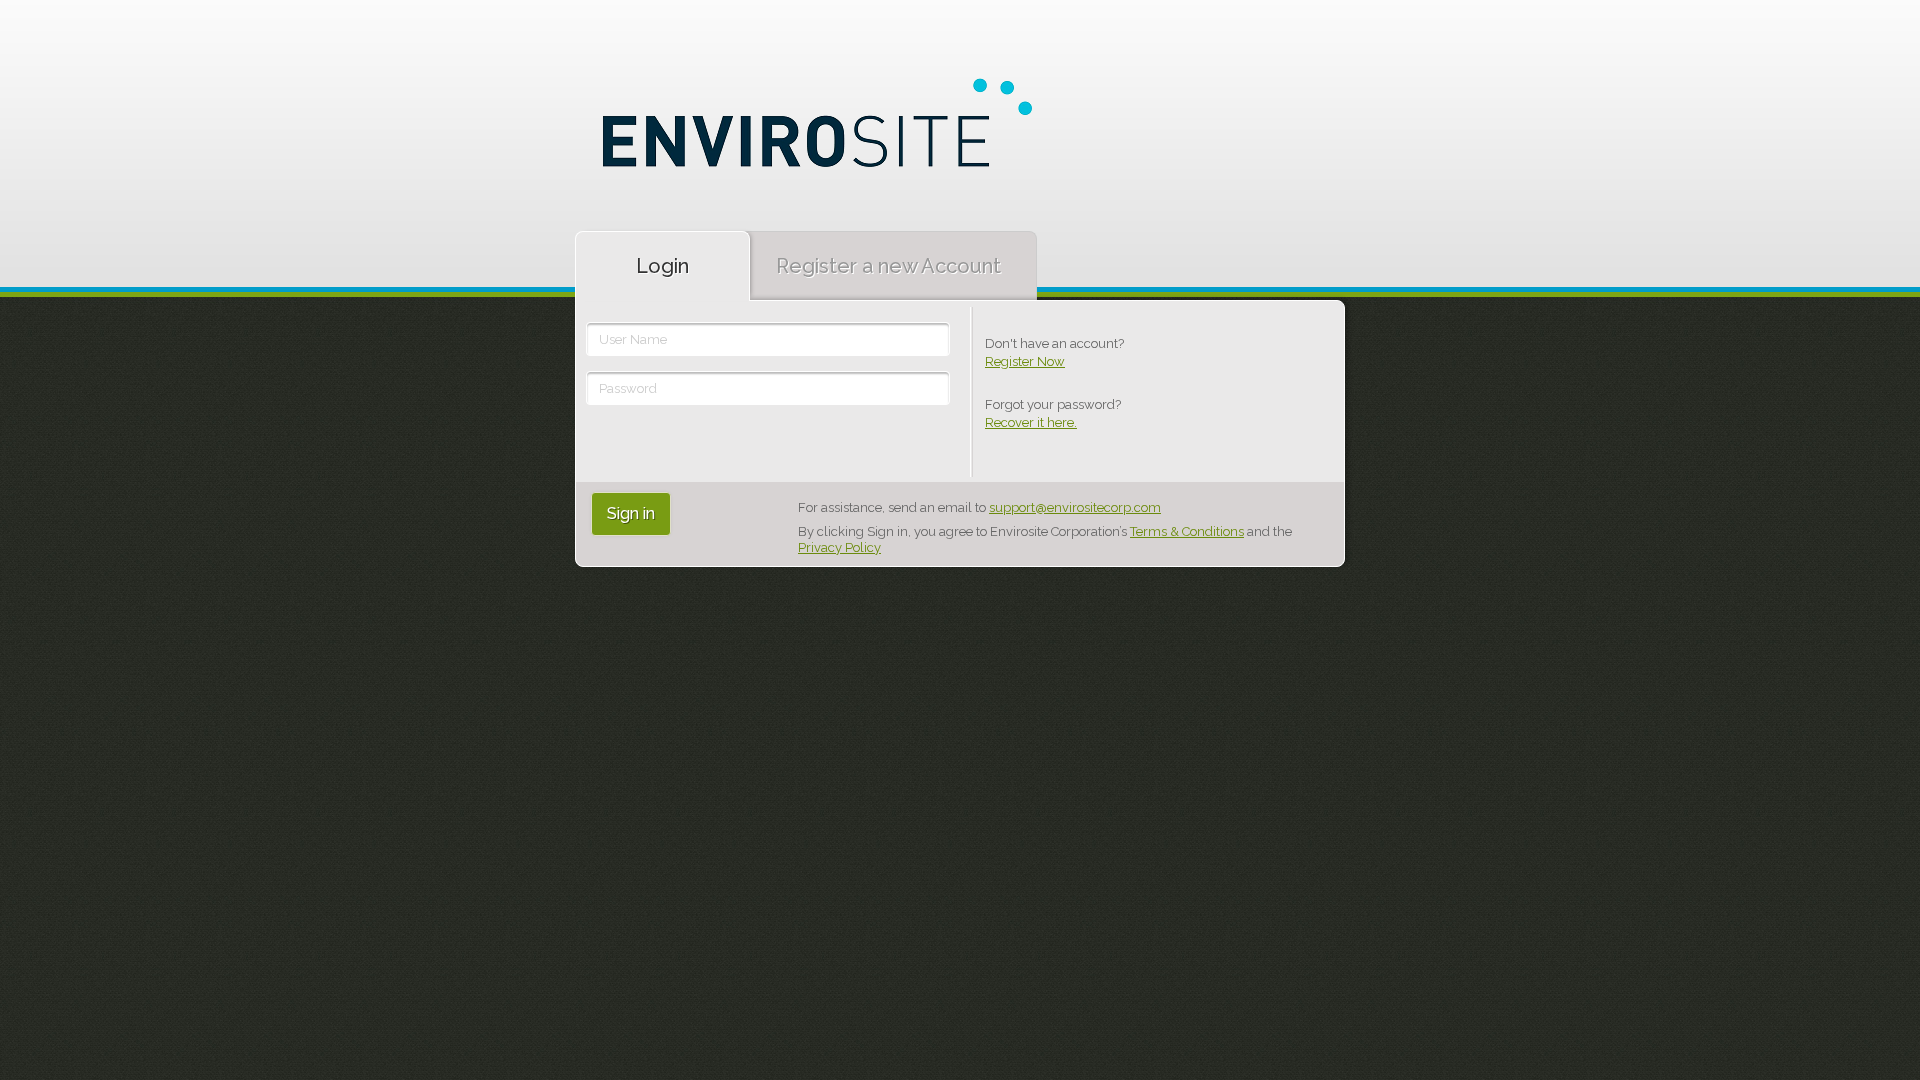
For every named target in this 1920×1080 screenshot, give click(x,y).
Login (662, 266)
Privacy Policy (839, 547)
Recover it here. (1031, 422)
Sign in (631, 513)
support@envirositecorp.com (1075, 507)
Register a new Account (888, 266)
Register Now (1025, 361)
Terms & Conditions (1187, 531)
